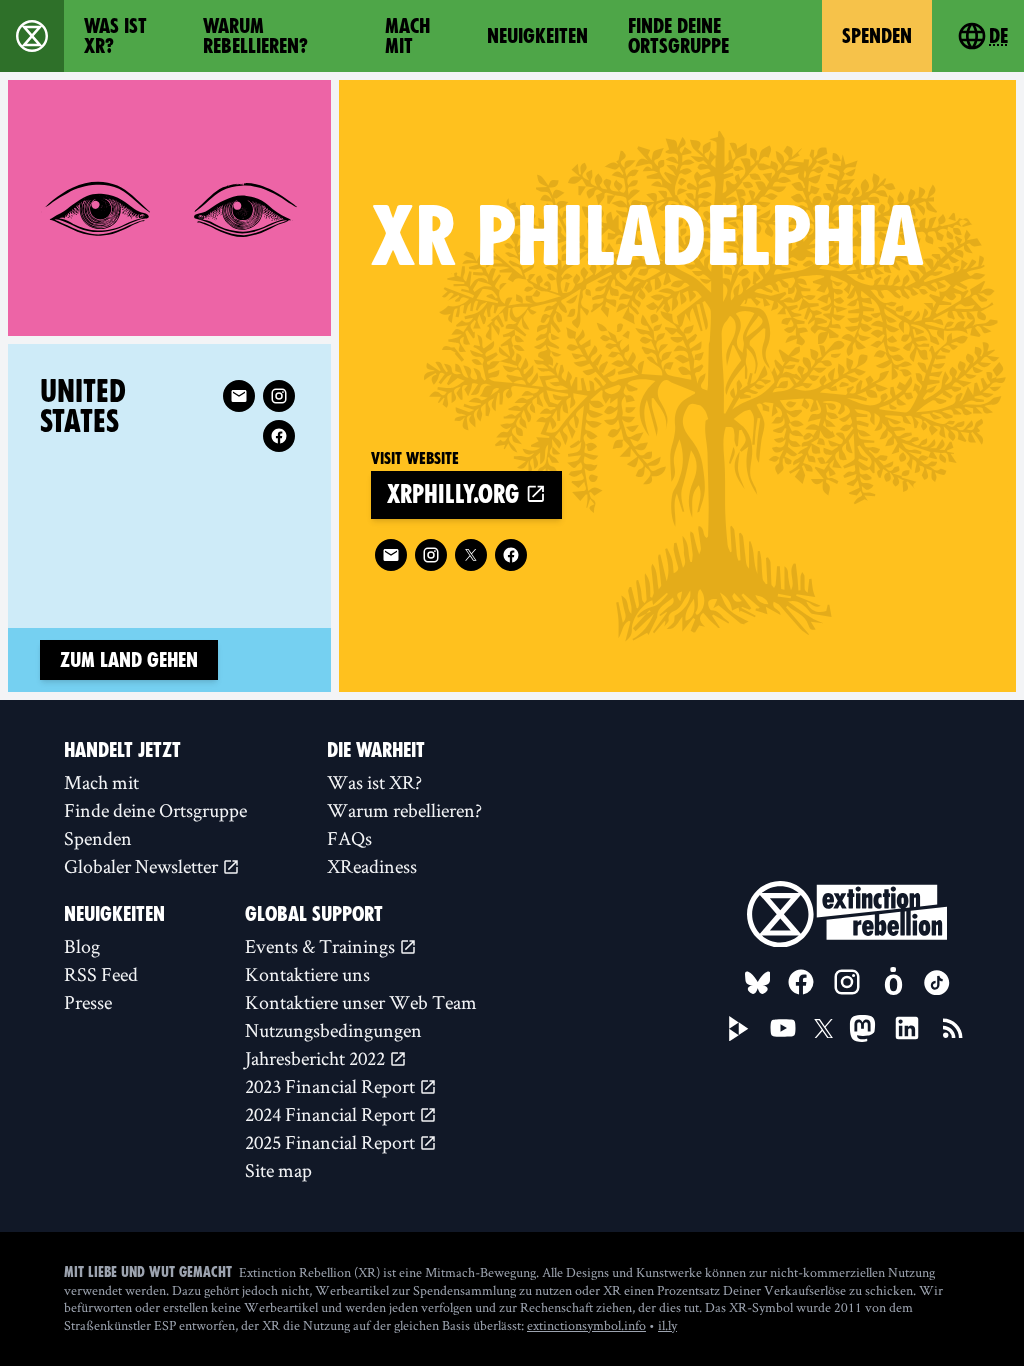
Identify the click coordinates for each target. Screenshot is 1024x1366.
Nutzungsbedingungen (333, 1030)
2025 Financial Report (332, 1142)
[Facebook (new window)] (511, 555)
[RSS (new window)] (953, 1028)
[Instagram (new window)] (431, 555)
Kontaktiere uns (307, 974)
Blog (82, 946)
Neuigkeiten (537, 36)
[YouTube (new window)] (783, 1028)
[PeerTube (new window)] (739, 1029)
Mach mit (407, 36)
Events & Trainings (322, 946)
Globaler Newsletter (143, 866)
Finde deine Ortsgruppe (678, 36)
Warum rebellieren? (255, 36)
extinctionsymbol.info (586, 1325)
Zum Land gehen (129, 660)
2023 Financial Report (332, 1086)
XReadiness (372, 866)
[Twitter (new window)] (471, 555)
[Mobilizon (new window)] (893, 982)
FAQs (349, 838)
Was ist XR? (115, 36)
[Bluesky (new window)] (758, 983)
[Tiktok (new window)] (937, 983)
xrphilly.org (456, 494)
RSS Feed (101, 974)
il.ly (667, 1325)
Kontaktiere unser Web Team (361, 1002)
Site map (278, 1170)
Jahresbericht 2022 (317, 1058)
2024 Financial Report (332, 1114)
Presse (88, 1002)
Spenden (877, 36)
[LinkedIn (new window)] (907, 1028)
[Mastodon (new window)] (862, 1028)
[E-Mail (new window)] (391, 555)
